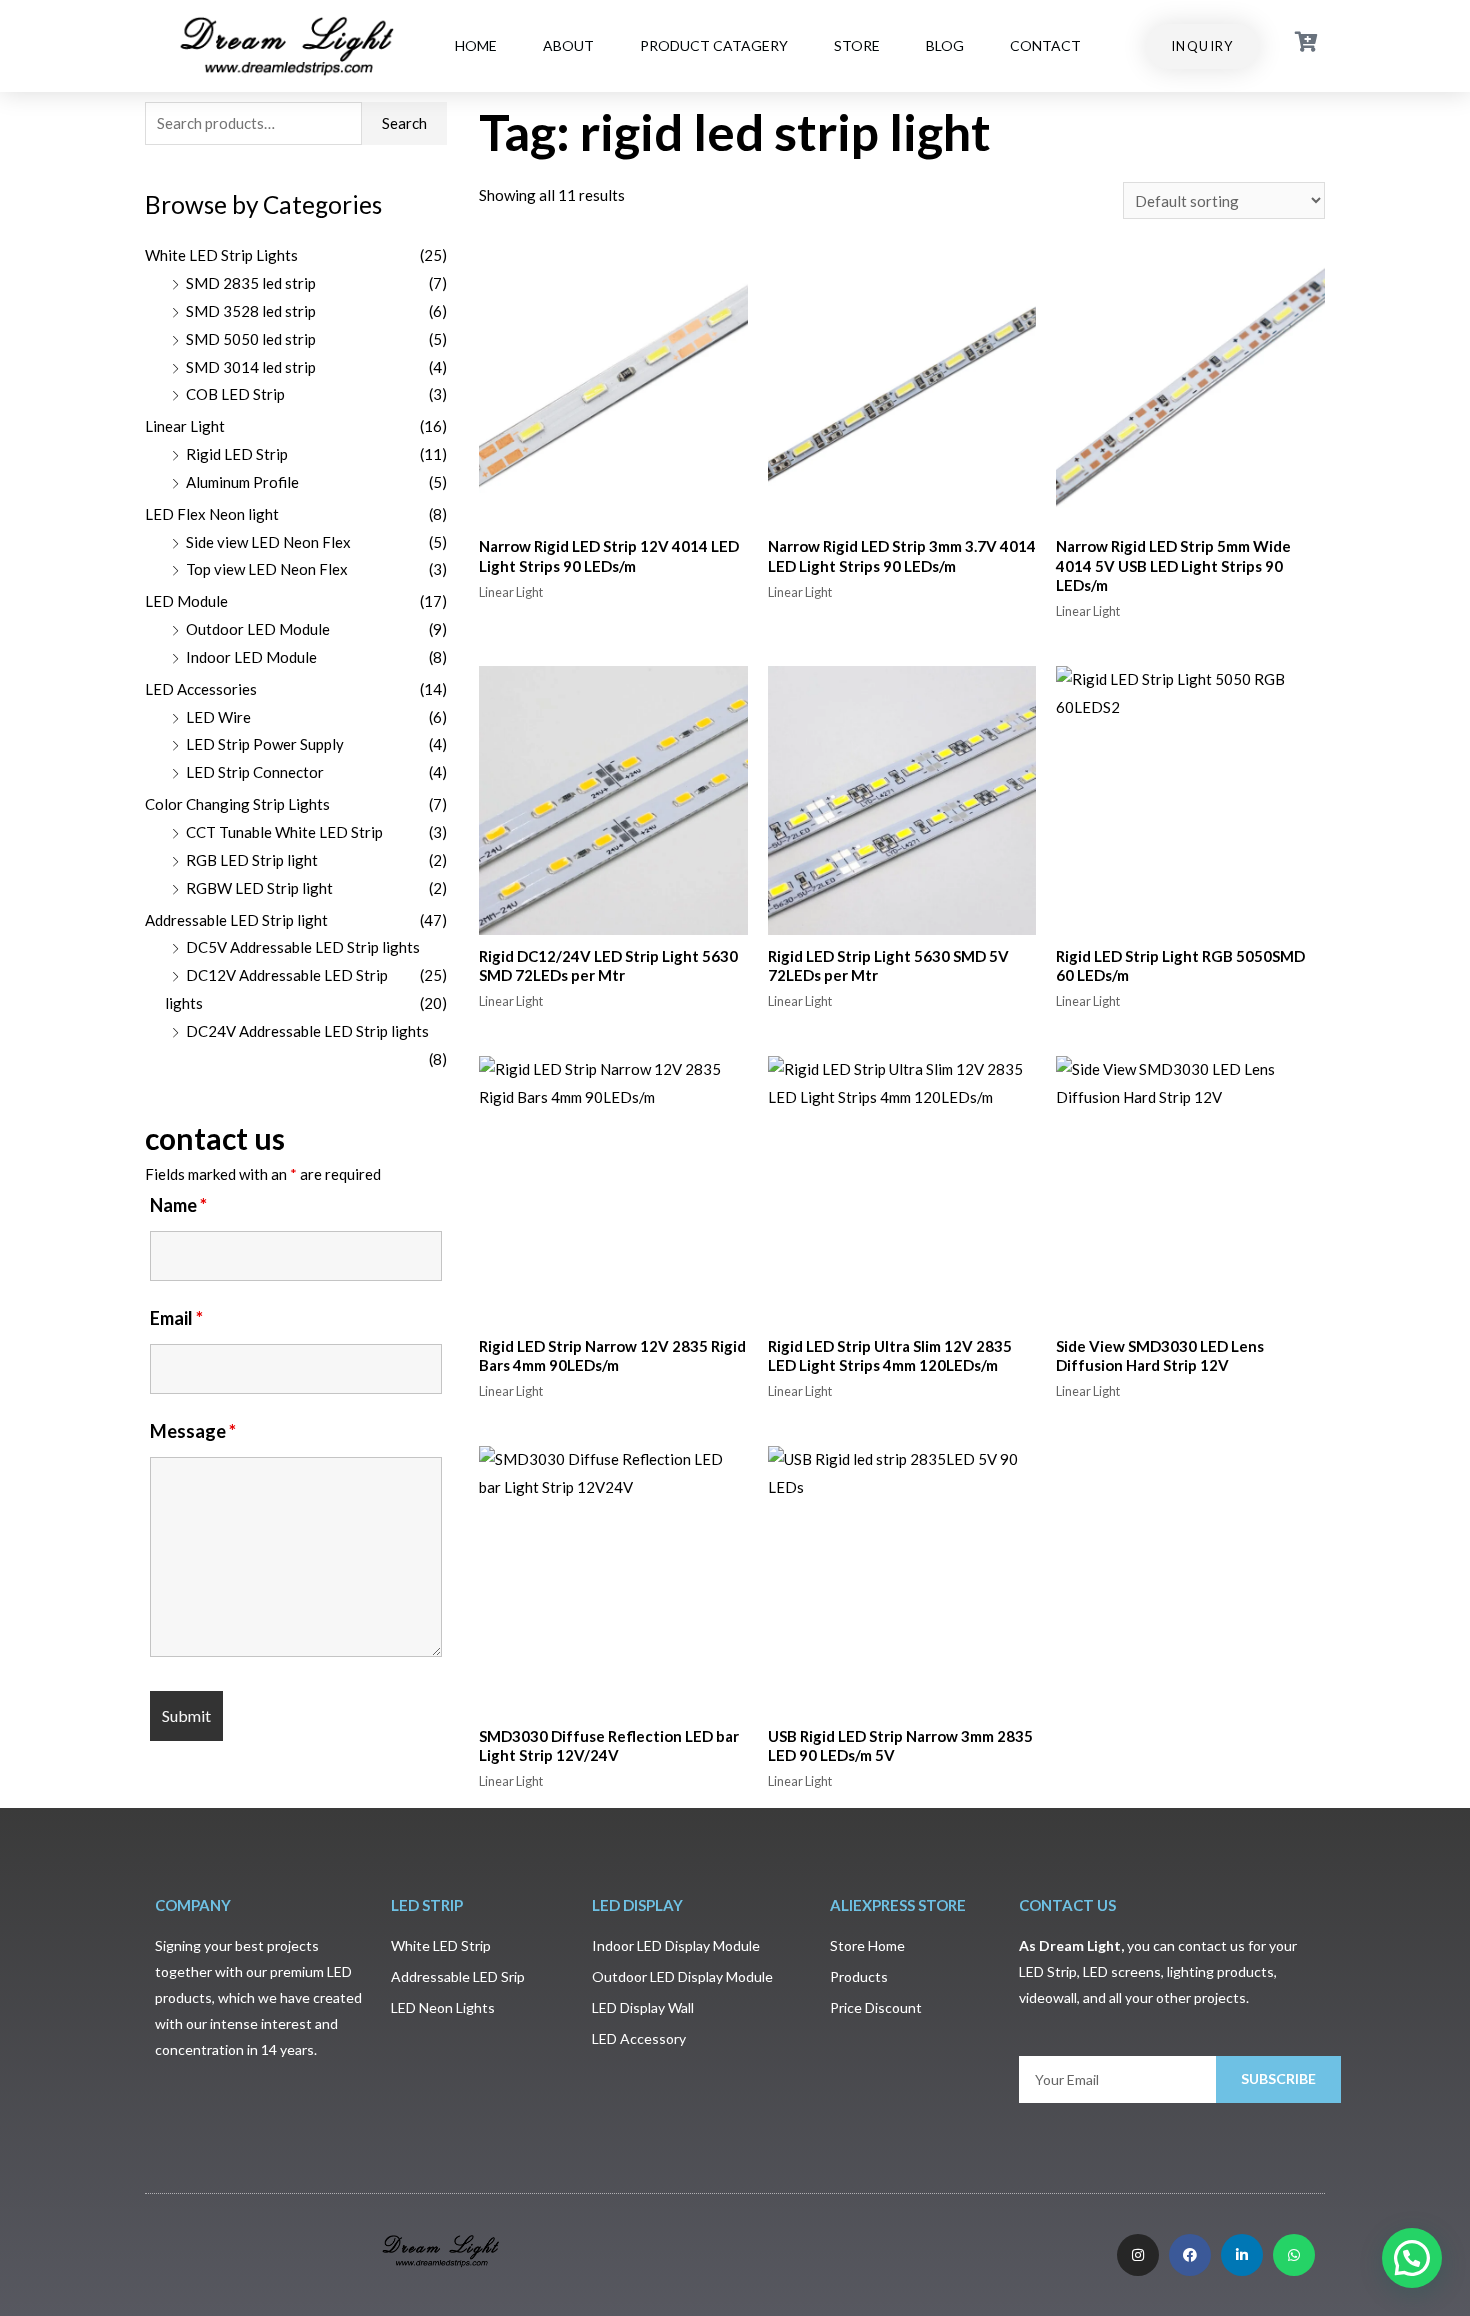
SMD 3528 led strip (251, 311)
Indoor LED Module (251, 657)
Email (176, 1318)
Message (193, 1431)
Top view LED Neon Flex (267, 569)
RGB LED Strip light (252, 860)
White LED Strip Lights (221, 255)
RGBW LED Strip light (259, 888)
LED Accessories (201, 689)
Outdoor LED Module (258, 629)
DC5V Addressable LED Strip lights (303, 947)
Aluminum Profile (242, 482)
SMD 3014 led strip (251, 367)
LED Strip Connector (255, 772)
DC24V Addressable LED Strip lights (307, 1031)
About (568, 45)
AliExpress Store (898, 1905)
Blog (945, 45)
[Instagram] (1138, 2255)
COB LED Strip (235, 394)
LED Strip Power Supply (265, 744)
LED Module (186, 601)
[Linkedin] (1242, 2255)
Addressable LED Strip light (236, 920)
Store (857, 45)
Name (178, 1205)
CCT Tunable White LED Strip (284, 832)
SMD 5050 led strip (251, 339)
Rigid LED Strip (237, 454)
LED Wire (218, 717)
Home (476, 45)
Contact (1045, 45)
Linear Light (185, 426)
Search (404, 123)
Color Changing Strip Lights (237, 804)
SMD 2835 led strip (251, 283)
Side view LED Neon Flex (268, 542)
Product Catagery (714, 45)
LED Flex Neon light (212, 514)
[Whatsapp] (1294, 2255)
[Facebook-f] (1190, 2255)
